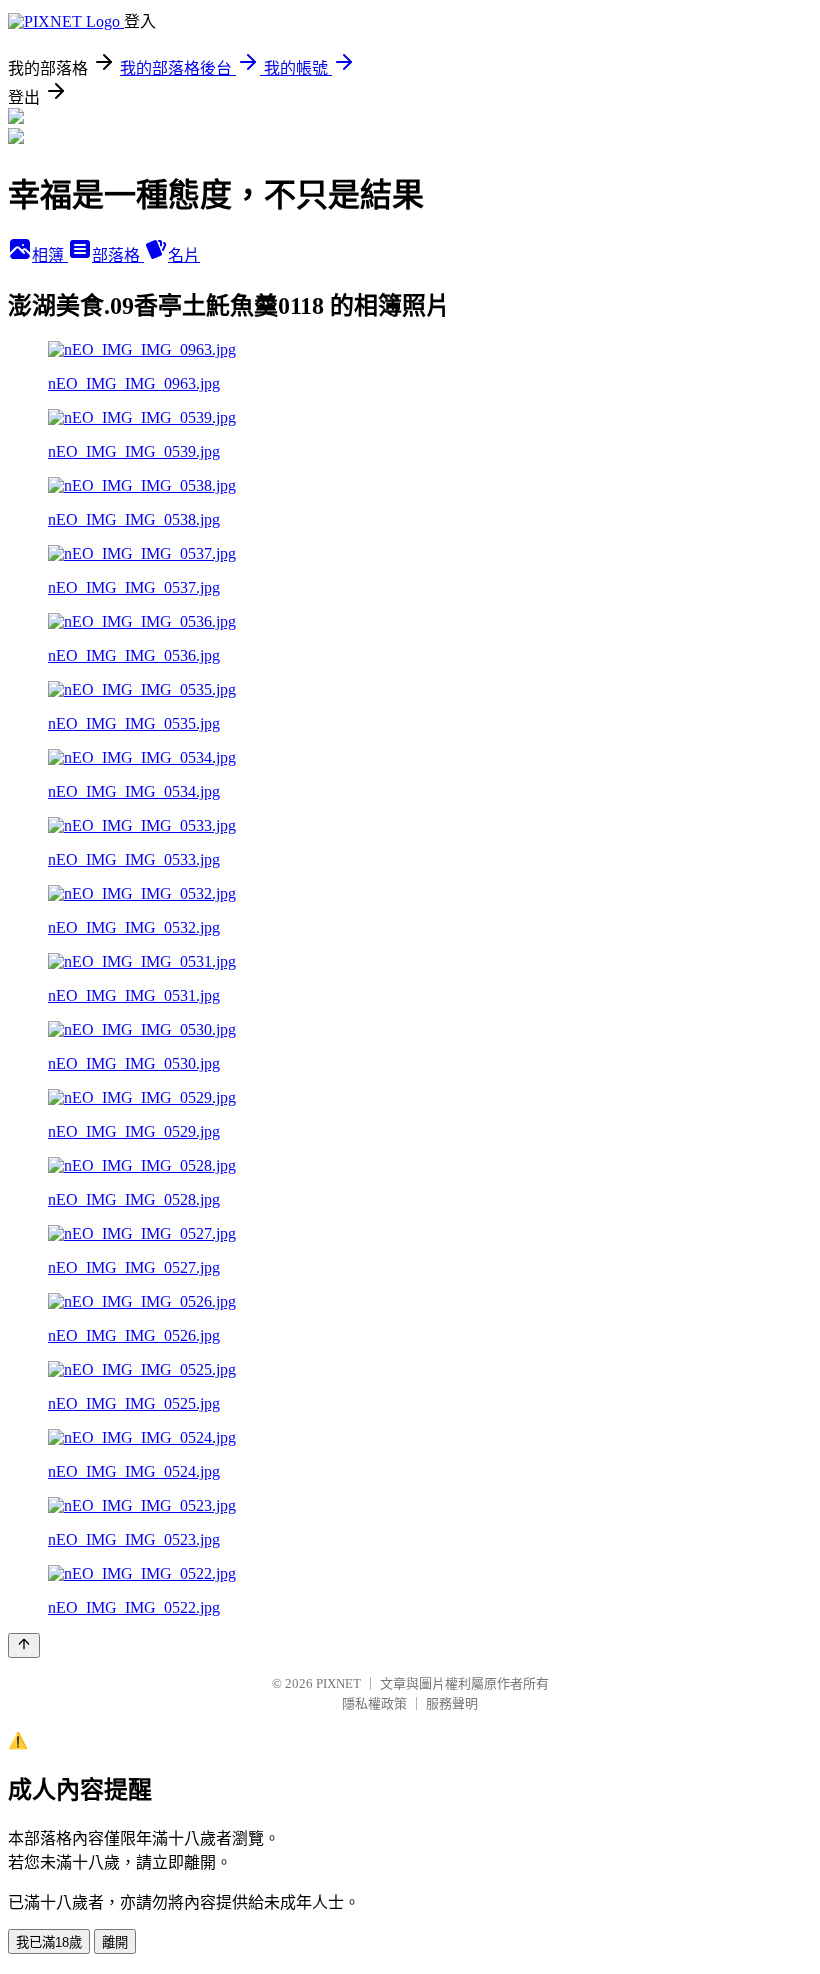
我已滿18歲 (49, 1942)
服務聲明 (452, 1703)
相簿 (50, 255)
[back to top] (24, 1645)
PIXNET (338, 1683)
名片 (184, 255)
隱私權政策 (374, 1703)
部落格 (118, 255)
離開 (115, 1942)
